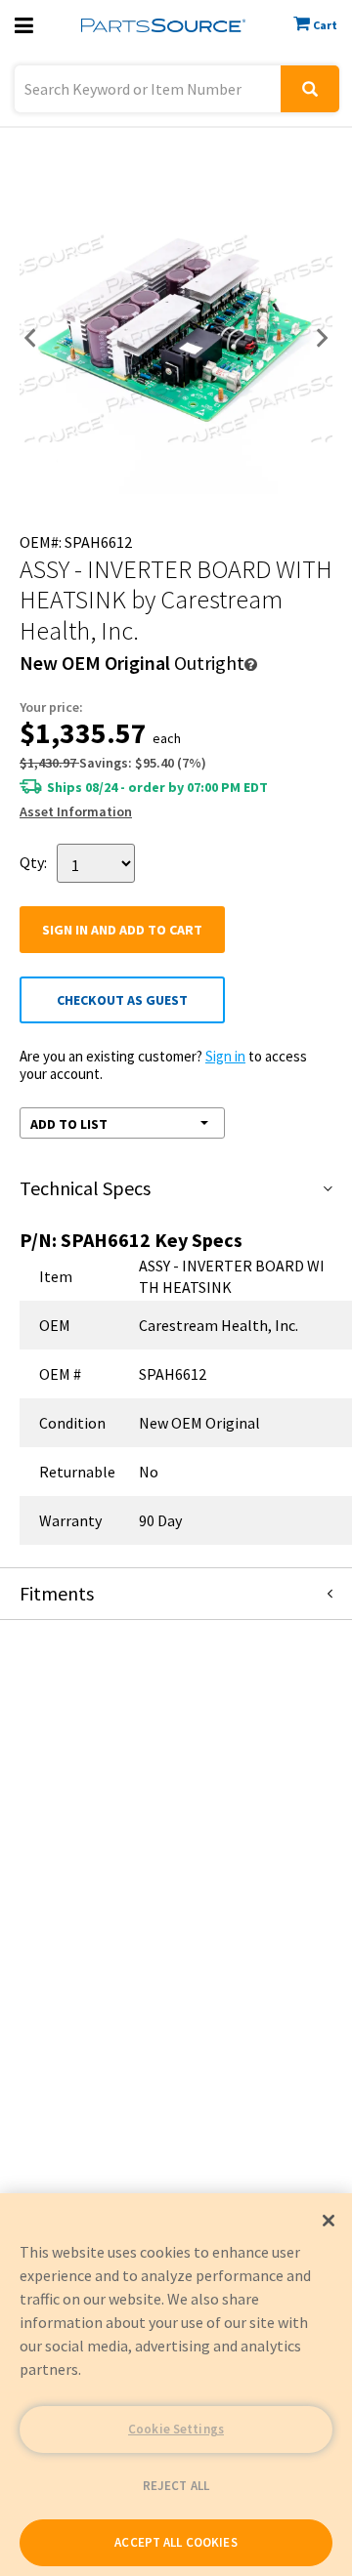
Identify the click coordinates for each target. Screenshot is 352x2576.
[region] (176, 2385)
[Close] (329, 2221)
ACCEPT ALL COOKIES (176, 2542)
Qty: (33, 862)
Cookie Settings (176, 2429)
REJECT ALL (176, 2486)
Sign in (225, 1056)
